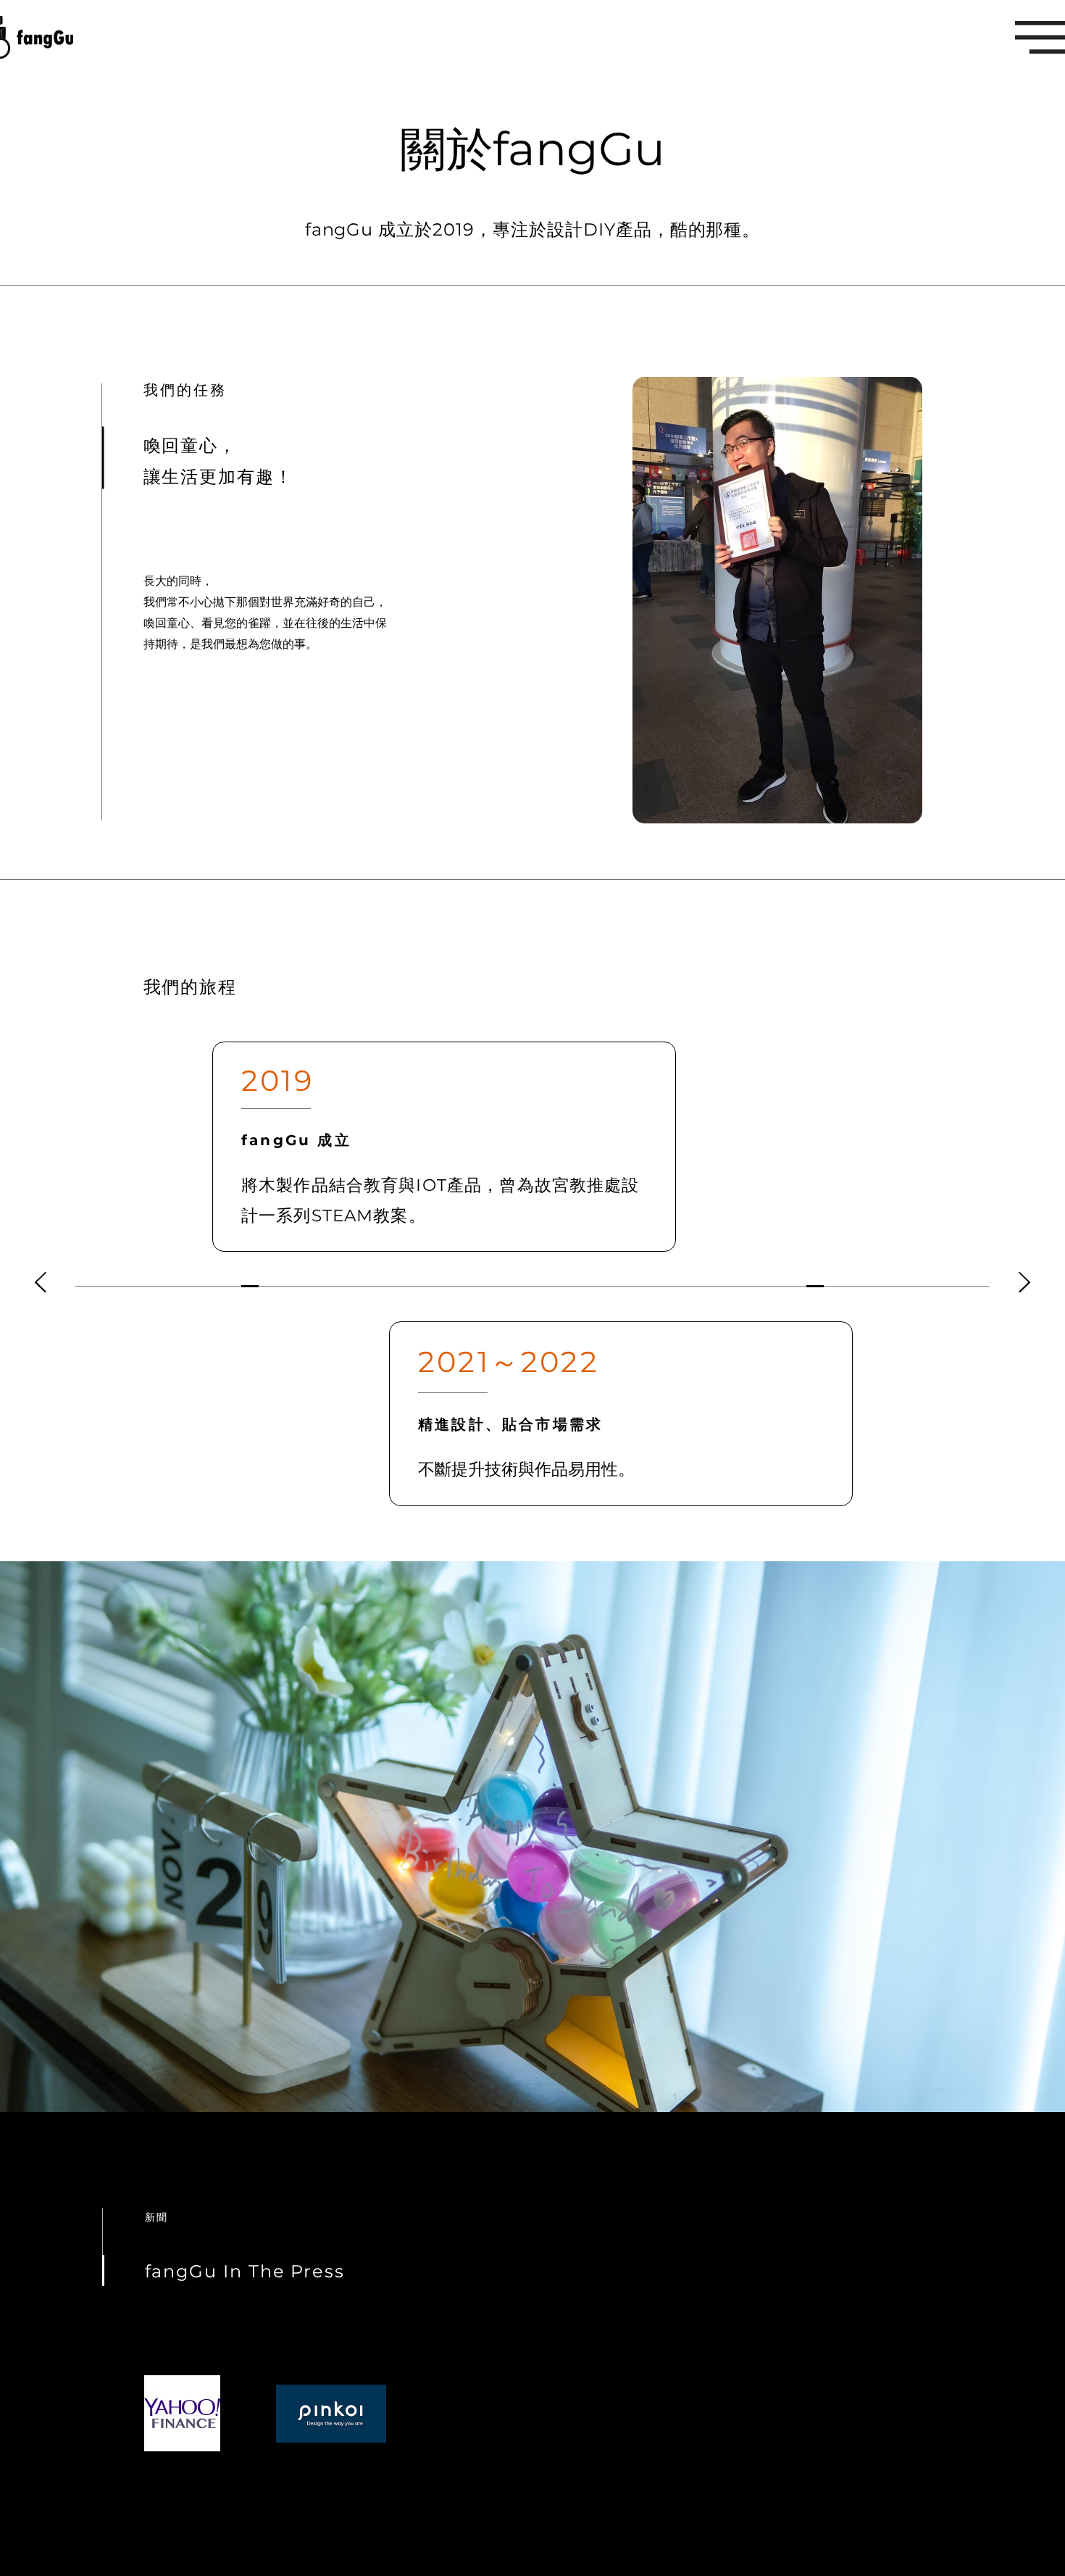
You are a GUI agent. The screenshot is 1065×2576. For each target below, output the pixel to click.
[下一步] (1024, 1283)
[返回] (41, 1283)
